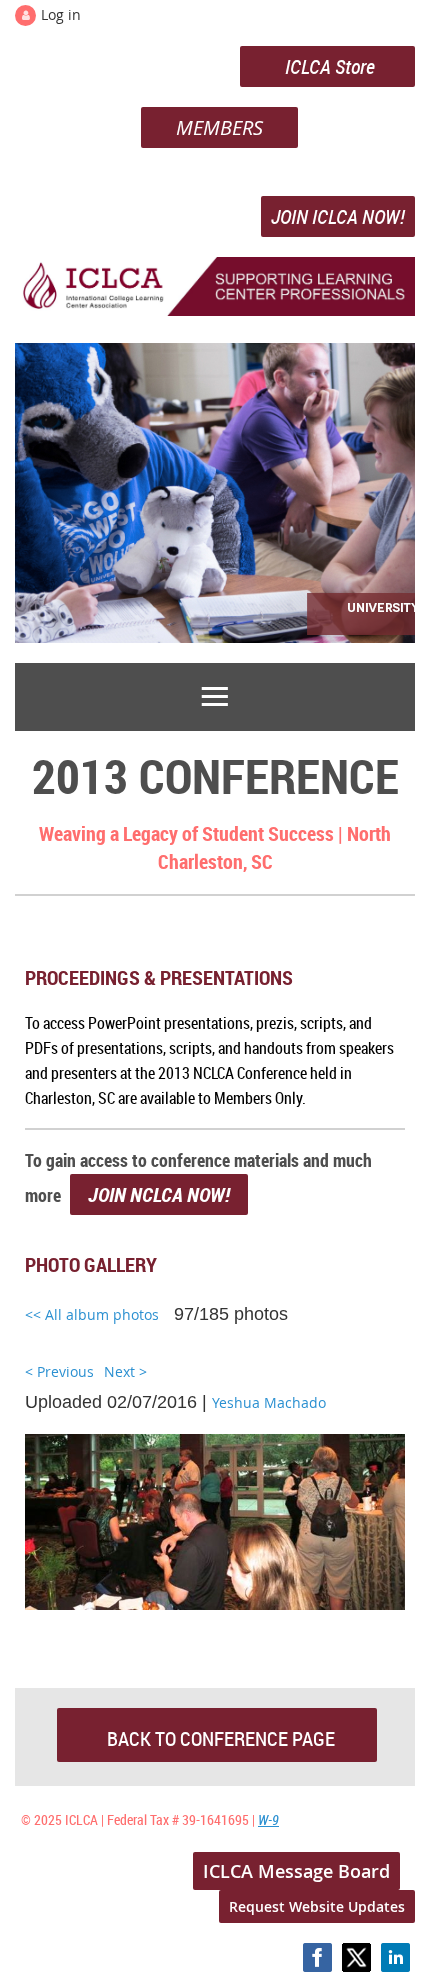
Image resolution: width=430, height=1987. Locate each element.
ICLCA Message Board (296, 1871)
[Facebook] (317, 1957)
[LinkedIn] (395, 1957)
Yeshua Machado (269, 1402)
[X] (356, 1957)
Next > (125, 1371)
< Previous (59, 1371)
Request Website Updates (317, 1906)
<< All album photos (92, 1314)
